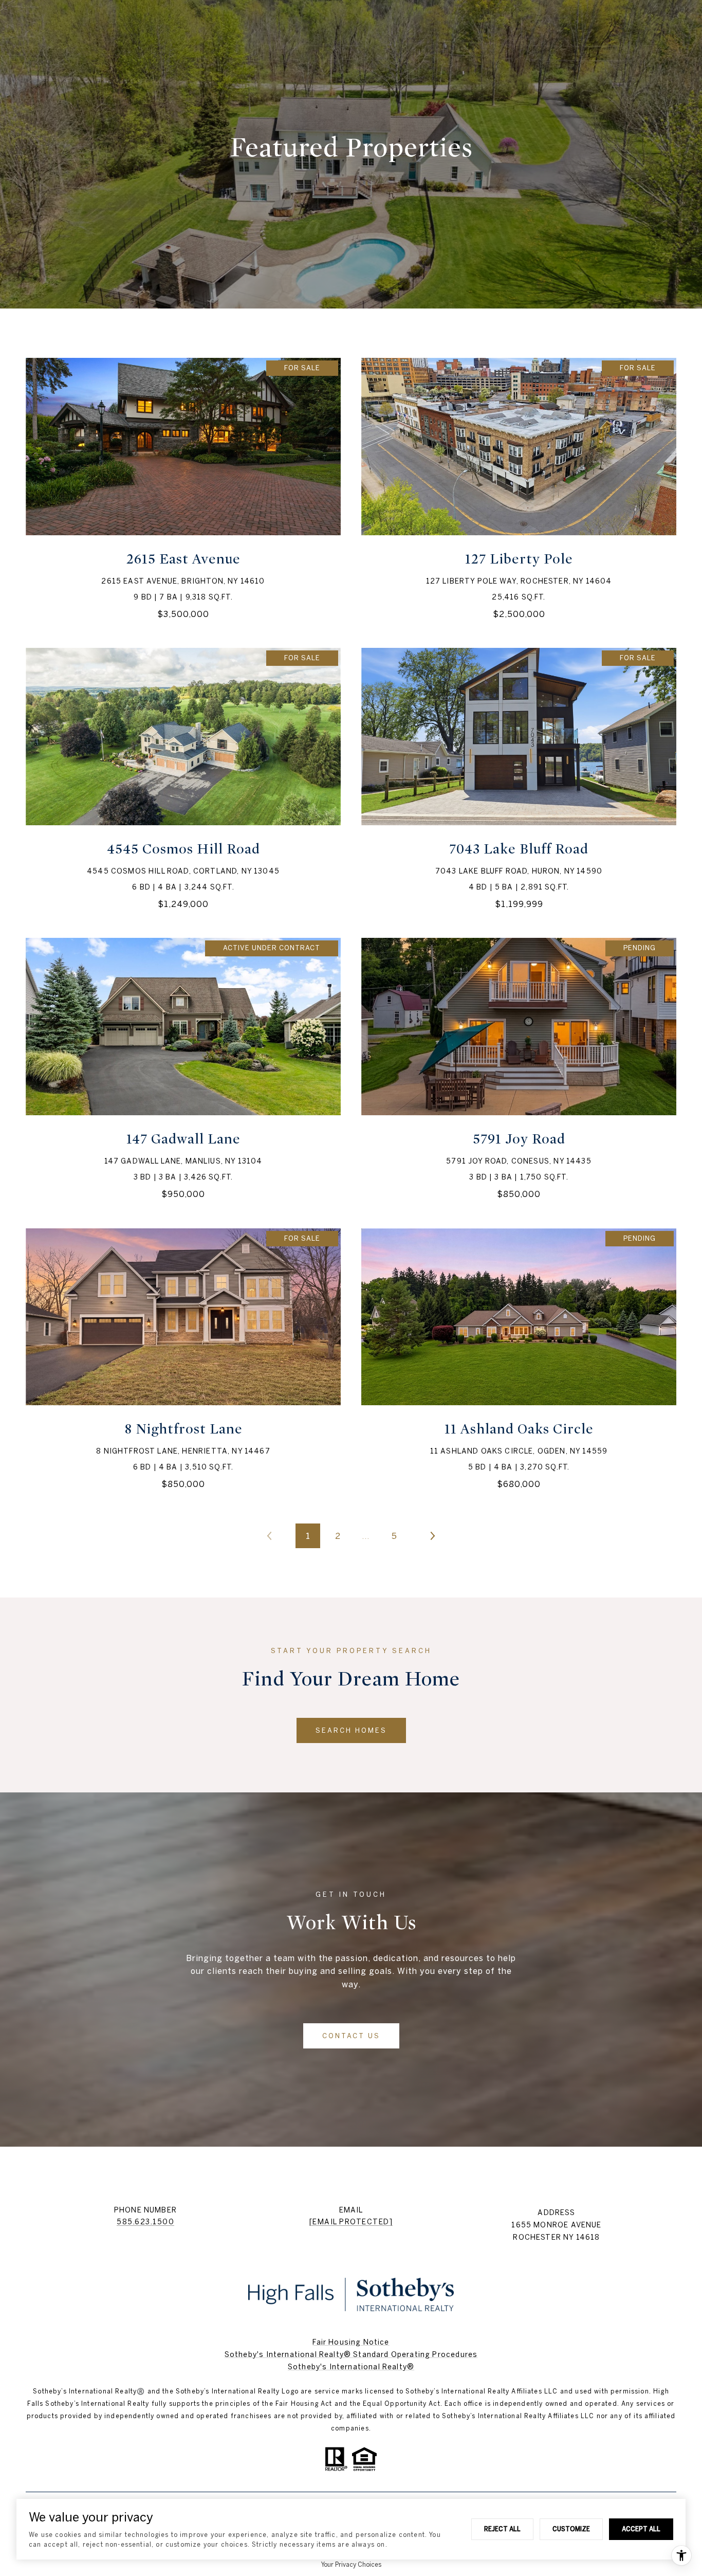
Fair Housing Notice (351, 2342)
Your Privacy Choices (351, 2564)
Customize (571, 2529)
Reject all (502, 2529)
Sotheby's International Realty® (351, 2367)
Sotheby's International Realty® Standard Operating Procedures (351, 2354)
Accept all (641, 2529)
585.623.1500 (145, 2222)
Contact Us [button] (351, 2036)
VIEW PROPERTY (183, 488)
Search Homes (351, 1730)
